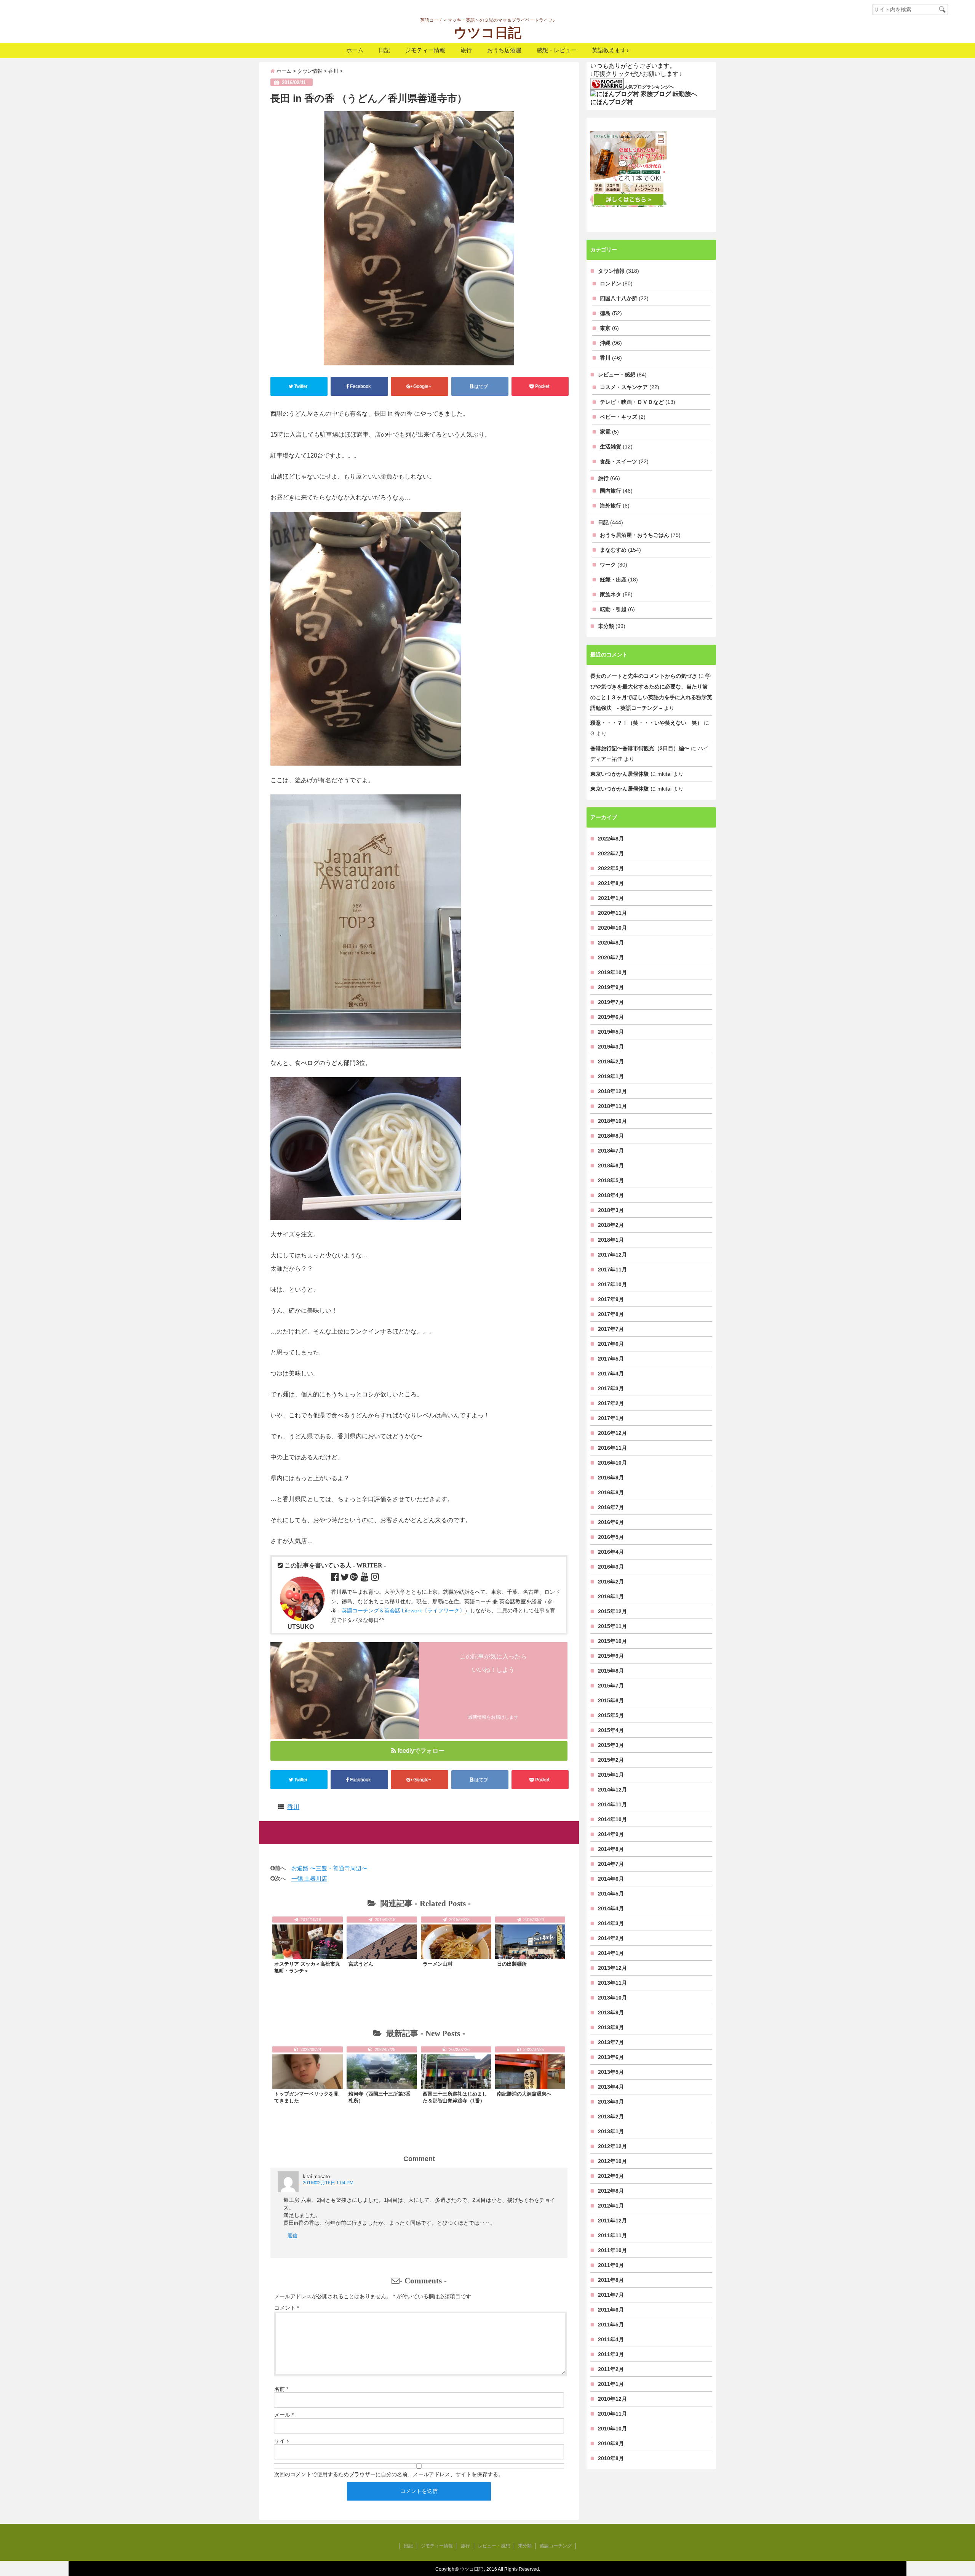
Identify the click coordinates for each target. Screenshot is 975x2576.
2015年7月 (611, 1686)
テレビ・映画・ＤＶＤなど (632, 402)
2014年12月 (612, 1790)
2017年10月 (612, 1284)
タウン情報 (611, 271)
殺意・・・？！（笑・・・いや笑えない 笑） (646, 723)
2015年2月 (611, 1760)
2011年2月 (611, 2369)
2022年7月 (611, 853)
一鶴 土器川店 (309, 1879)
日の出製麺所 (512, 1964)
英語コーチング (556, 2546)
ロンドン (611, 283)
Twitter (301, 386)
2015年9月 (611, 1656)
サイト (282, 2441)
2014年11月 (612, 1804)
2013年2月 (611, 2117)
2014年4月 (611, 1908)
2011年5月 (611, 2325)
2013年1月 (611, 2131)
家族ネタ (611, 594)
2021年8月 (611, 883)
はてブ (481, 386)
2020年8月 (611, 943)
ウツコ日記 (487, 33)
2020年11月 (612, 913)
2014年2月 (611, 1938)
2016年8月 (611, 1492)
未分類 (606, 626)
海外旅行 (611, 506)
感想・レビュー (557, 50)
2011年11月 (612, 2235)
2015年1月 (611, 1775)
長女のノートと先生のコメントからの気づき (644, 676)
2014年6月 (611, 1879)
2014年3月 (611, 1923)
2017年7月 (611, 1329)
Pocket (542, 386)
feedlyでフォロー (421, 1751)
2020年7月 (611, 957)
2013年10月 (612, 1998)
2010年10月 (612, 2429)
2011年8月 (611, 2280)
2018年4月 (611, 1195)
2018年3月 (611, 1210)
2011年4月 (611, 2339)
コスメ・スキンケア (624, 387)
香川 (293, 1807)
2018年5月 (611, 1180)
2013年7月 (611, 2042)
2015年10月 (612, 1641)
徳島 (605, 313)
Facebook (360, 386)
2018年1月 (611, 1240)
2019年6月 (611, 1017)
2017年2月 (611, 1403)
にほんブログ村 (612, 102)
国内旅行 (611, 491)
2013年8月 (611, 2027)
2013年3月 (611, 2102)
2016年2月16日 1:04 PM (328, 2183)
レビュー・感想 (617, 375)
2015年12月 (612, 1611)
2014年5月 (611, 1894)
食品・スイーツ (619, 461)
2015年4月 (611, 1730)
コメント (287, 2308)
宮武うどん (361, 1964)
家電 (605, 432)
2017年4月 (611, 1374)
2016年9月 (611, 1478)
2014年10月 (612, 1819)
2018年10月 (612, 1121)
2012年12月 (612, 2146)
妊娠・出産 (613, 580)
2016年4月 (611, 1552)
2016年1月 (611, 1596)
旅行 (466, 50)
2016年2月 (611, 1582)
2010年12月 (612, 2399)
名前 (281, 2389)
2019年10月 (612, 972)
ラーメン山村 (438, 1964)
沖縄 (605, 343)
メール (284, 2415)
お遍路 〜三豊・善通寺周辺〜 (329, 1868)
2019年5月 (611, 1032)
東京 (605, 328)
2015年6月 (611, 1700)
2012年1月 (611, 2206)
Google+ (422, 386)
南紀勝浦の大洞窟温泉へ (524, 2094)
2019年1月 (611, 1076)
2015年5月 (611, 1715)
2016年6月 (611, 1522)
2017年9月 (611, 1299)
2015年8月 (611, 1671)
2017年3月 (611, 1388)
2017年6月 (611, 1344)
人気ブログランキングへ (649, 87)
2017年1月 (611, 1418)
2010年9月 (611, 2443)
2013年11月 (612, 1983)
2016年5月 (611, 1537)
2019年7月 (611, 1002)
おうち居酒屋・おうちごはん (635, 535)
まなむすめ (613, 550)
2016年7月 (611, 1507)
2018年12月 (612, 1091)
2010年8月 (611, 2458)
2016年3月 (611, 1567)
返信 (292, 2236)
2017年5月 (611, 1359)
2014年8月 (611, 1849)
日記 (384, 50)
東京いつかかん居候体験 (620, 774)
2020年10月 (612, 928)
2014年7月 (611, 1864)
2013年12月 (612, 1968)
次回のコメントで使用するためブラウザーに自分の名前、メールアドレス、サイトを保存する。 (389, 2474)
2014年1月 (611, 1953)
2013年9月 (611, 2012)
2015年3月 (611, 1745)
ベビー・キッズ (619, 417)
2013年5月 (611, 2072)
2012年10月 (612, 2161)
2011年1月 (611, 2384)
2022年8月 (611, 839)
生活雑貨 (611, 447)
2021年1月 (611, 898)
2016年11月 (612, 1448)
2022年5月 (611, 868)
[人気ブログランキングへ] (607, 84)
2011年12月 (612, 2221)
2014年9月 (611, 1834)
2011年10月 (612, 2250)
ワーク (608, 565)
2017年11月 (612, 1270)
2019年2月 (611, 1061)
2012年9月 (611, 2176)
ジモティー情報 (425, 50)
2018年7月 (611, 1151)
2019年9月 (611, 987)
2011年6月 (611, 2310)
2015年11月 (612, 1626)
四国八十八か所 (619, 298)
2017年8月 (611, 1314)
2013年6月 (611, 2057)
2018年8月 (611, 1136)
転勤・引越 (613, 609)
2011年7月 (611, 2295)
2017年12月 (612, 1255)
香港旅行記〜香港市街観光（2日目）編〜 (640, 748)
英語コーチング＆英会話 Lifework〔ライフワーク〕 (403, 1611)
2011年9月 (611, 2265)
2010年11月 (612, 2414)
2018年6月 (611, 1166)
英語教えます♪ (611, 50)
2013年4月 (611, 2087)
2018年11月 (612, 1106)
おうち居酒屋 (504, 50)
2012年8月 (611, 2191)
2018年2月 (611, 1225)
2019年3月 (611, 1047)
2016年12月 (612, 1433)
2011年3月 (611, 2354)
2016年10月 (612, 1463)
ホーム (355, 50)
